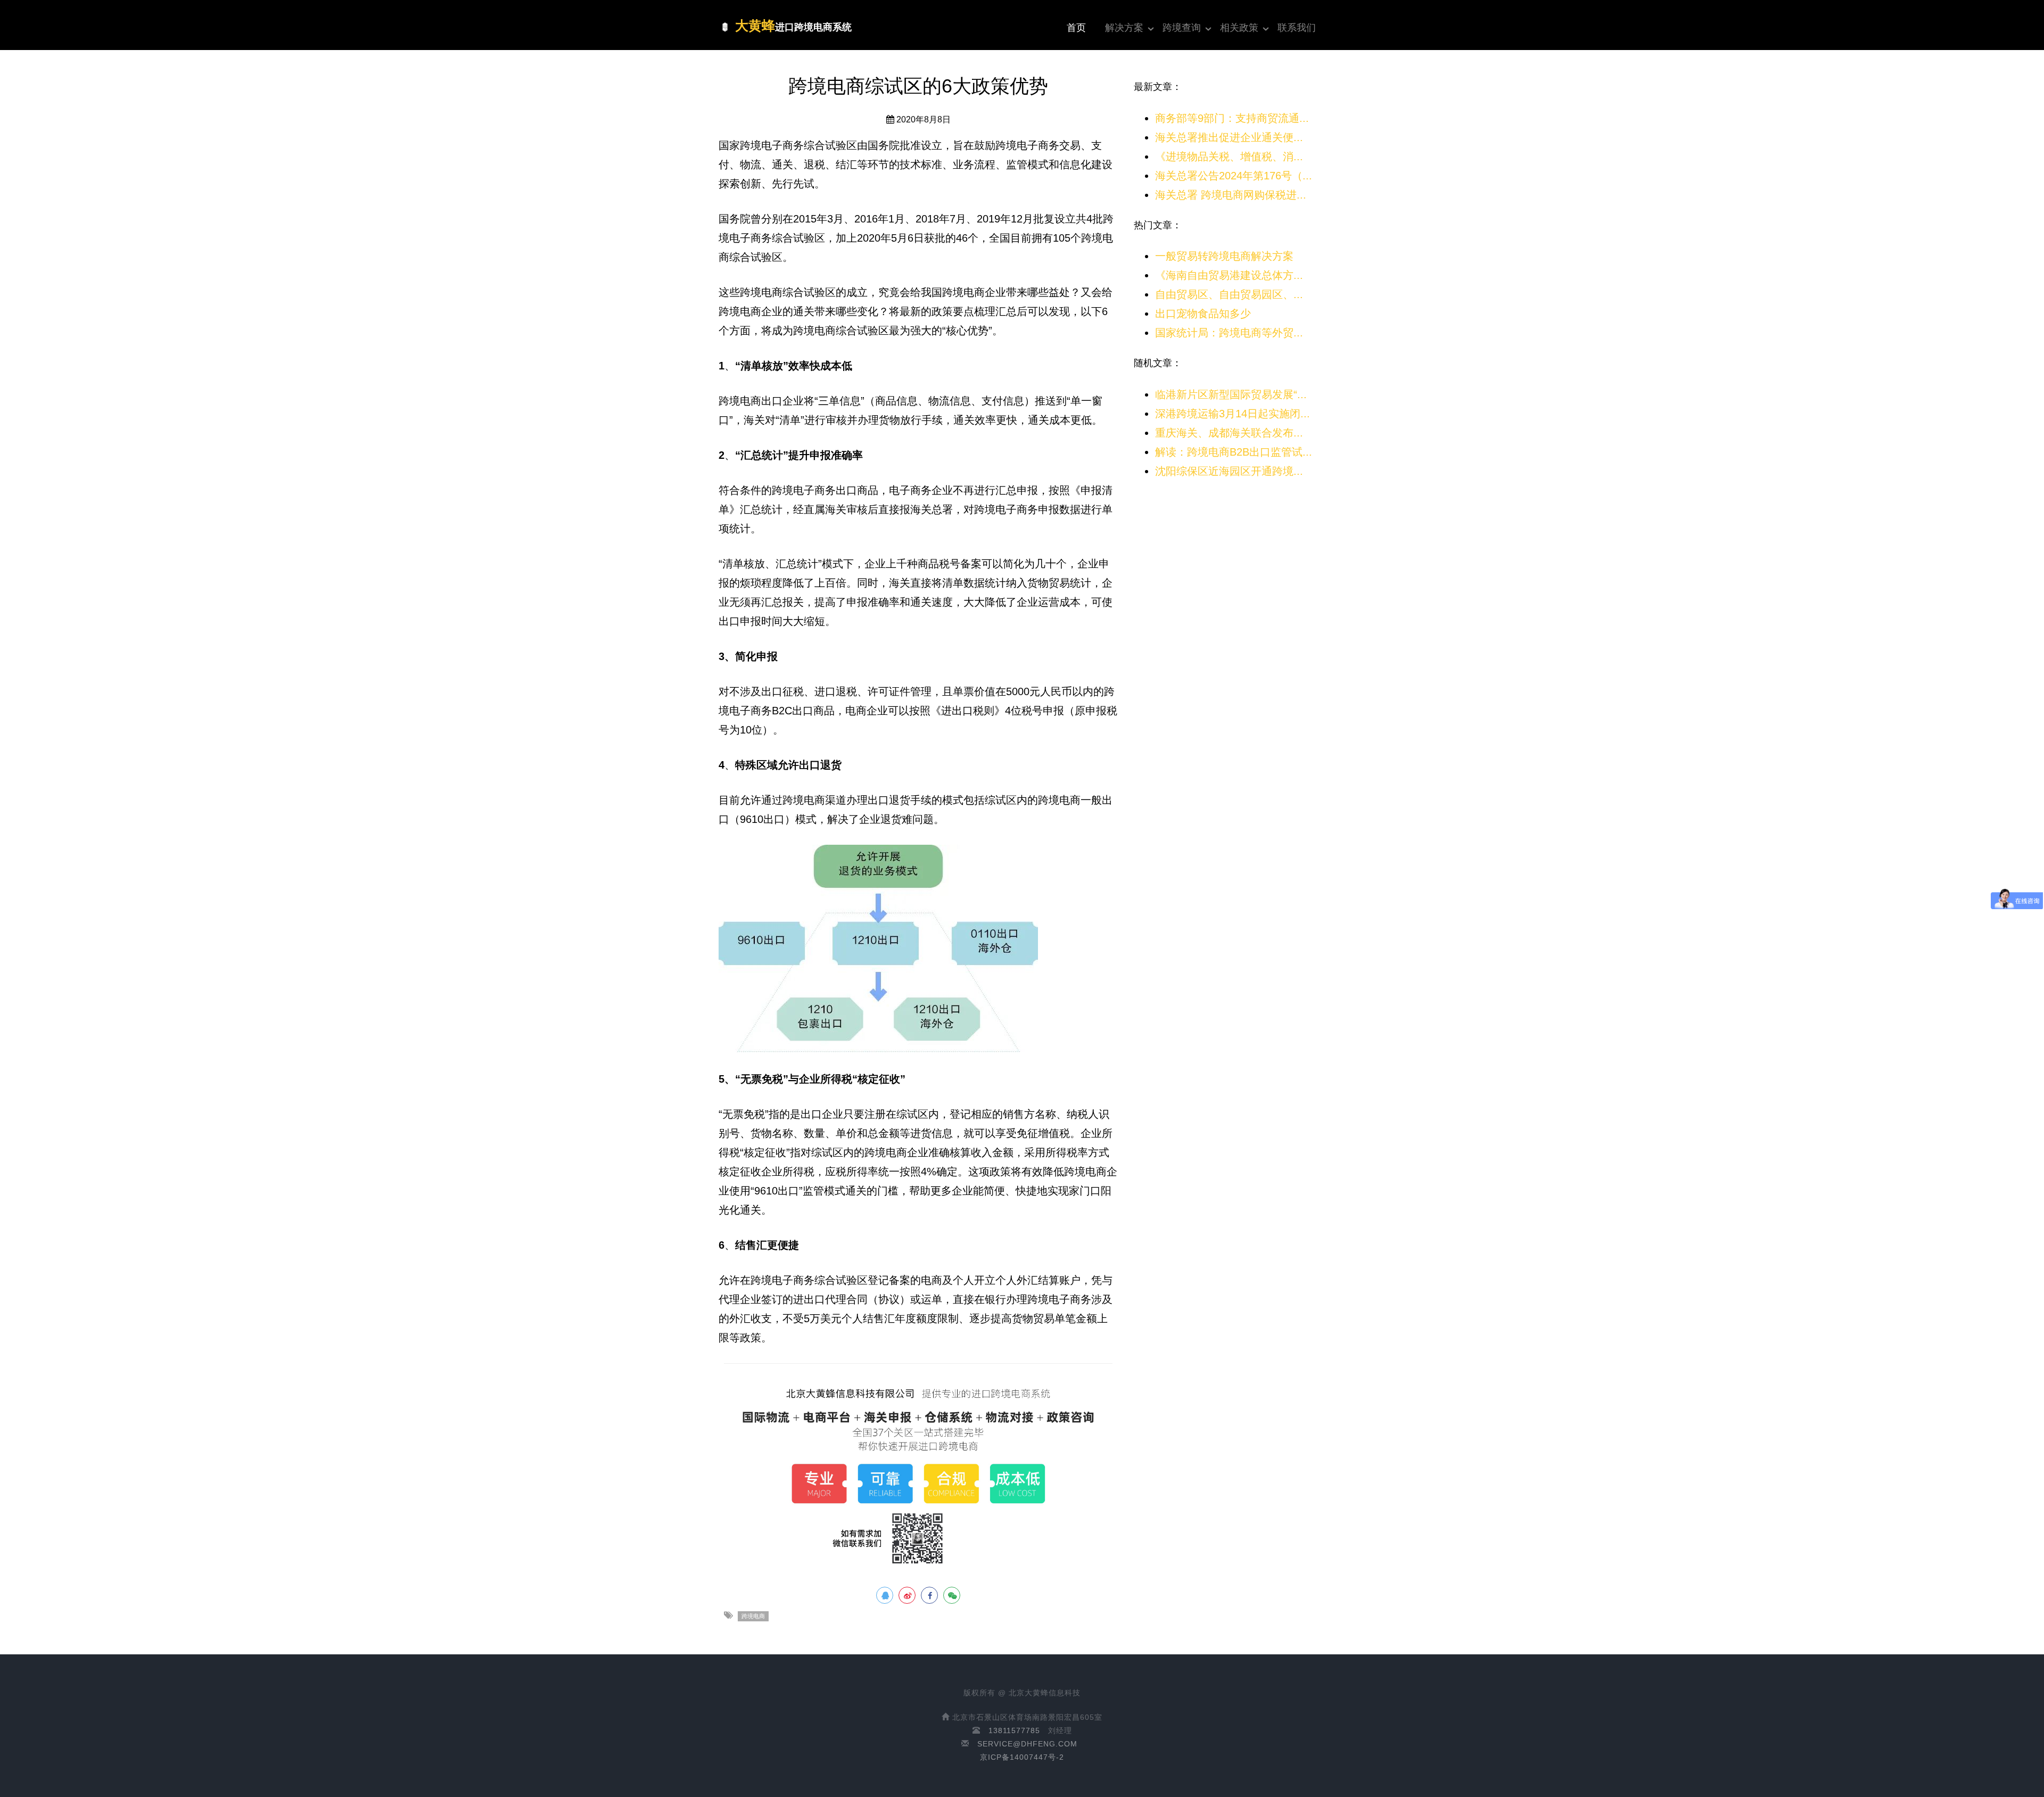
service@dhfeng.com (1027, 1744)
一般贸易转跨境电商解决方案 (1224, 256)
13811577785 (1014, 1730)
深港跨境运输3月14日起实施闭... (1233, 414)
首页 (1076, 28)
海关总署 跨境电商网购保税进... (1231, 195)
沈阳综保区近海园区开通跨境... (1229, 471)
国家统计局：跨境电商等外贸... (1229, 333)
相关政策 (1239, 28)
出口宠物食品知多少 (1203, 314)
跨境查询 (1182, 28)
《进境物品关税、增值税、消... (1229, 156)
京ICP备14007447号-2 (1022, 1757)
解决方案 (1124, 28)
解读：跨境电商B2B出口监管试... (1234, 452)
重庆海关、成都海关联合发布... (1229, 433)
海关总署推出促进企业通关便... (1229, 137)
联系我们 (1297, 28)
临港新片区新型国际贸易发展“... (1231, 394)
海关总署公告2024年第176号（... (1234, 176)
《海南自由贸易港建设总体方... (1229, 275)
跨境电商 (753, 1616)
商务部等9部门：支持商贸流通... (1232, 118)
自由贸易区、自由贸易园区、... (1229, 294)
